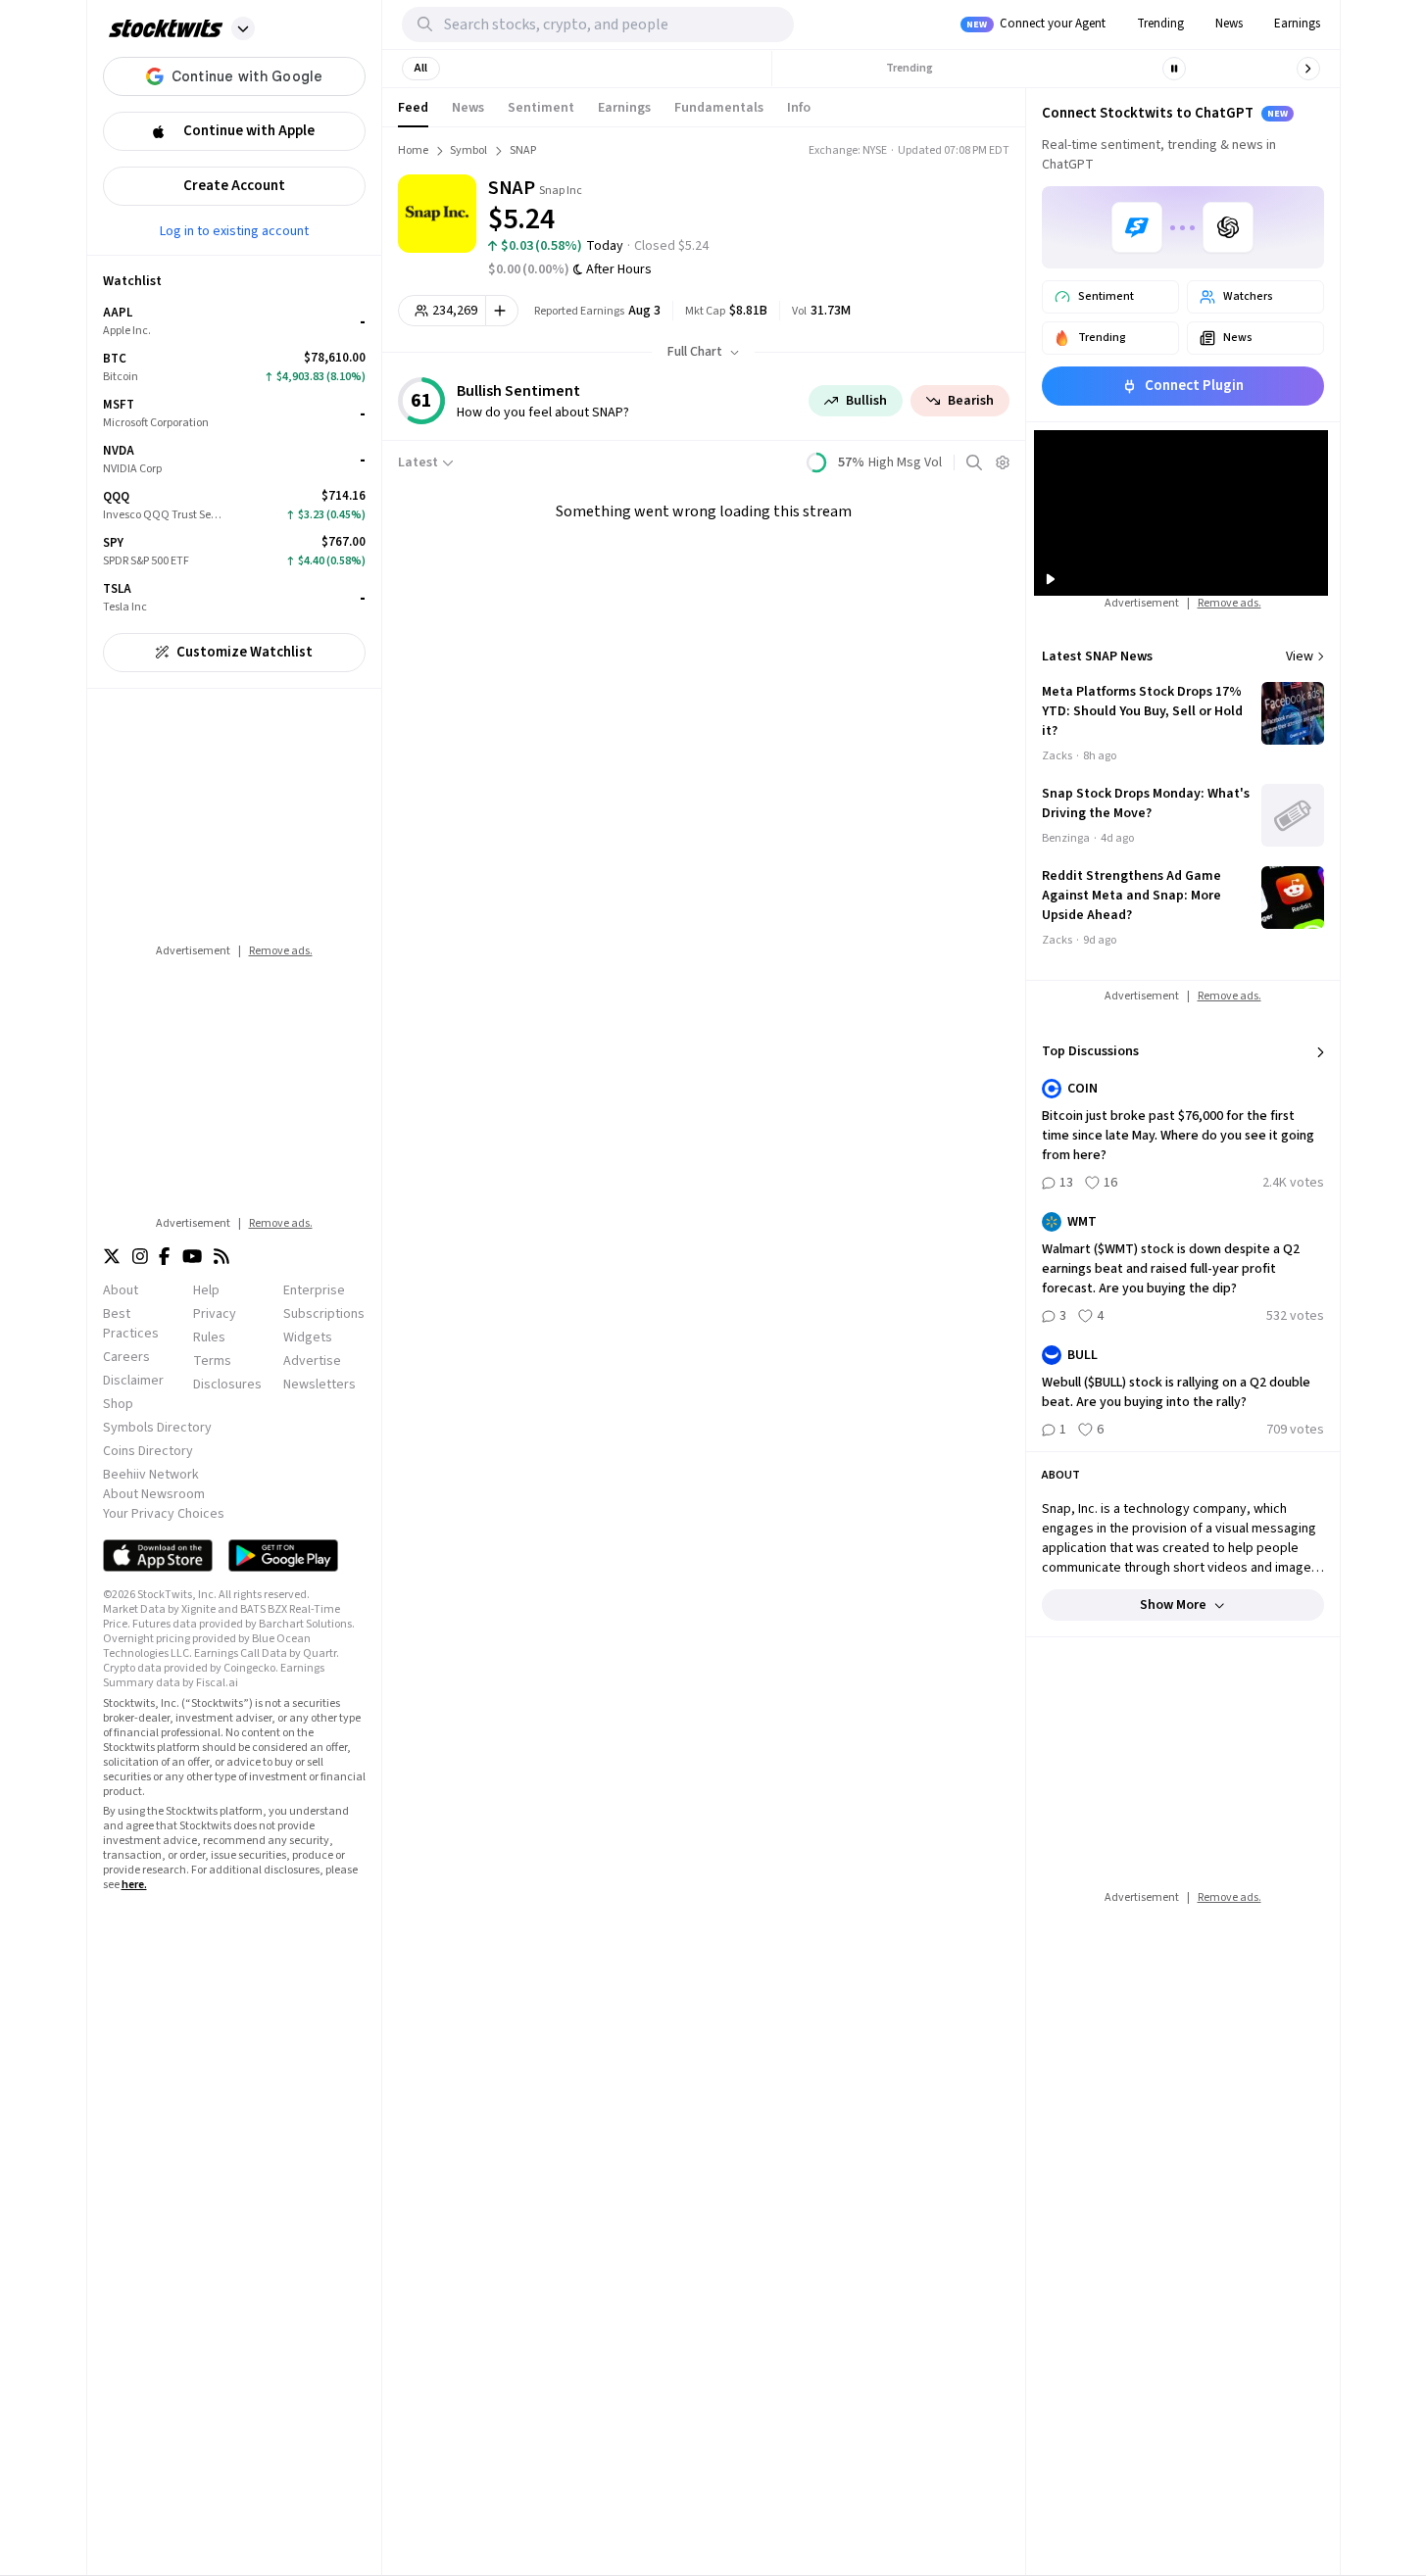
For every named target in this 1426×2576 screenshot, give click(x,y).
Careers (126, 1357)
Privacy (215, 1314)
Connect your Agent (1036, 24)
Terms (212, 1361)
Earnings (1297, 24)
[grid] (234, 460)
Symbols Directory (157, 1428)
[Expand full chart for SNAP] (921, 206)
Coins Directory (148, 1451)
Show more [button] (1173, 1605)
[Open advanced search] (974, 462)
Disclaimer (133, 1381)
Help (206, 1290)
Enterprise (314, 1290)
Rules (209, 1337)
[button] (243, 28)
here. (134, 1885)
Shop (118, 1404)
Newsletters (320, 1385)
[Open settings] (1003, 462)
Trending (1160, 24)
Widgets (308, 1337)
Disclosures (227, 1385)
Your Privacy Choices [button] (164, 1514)
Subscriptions (324, 1314)
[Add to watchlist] (502, 311)
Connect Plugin (1194, 386)
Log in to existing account (234, 230)
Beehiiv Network (151, 1475)
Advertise (312, 1361)
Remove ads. (281, 951)
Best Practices (131, 1324)
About (121, 1290)
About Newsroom (154, 1494)
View (1300, 656)
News (1229, 24)
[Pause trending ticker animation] (1174, 69)
